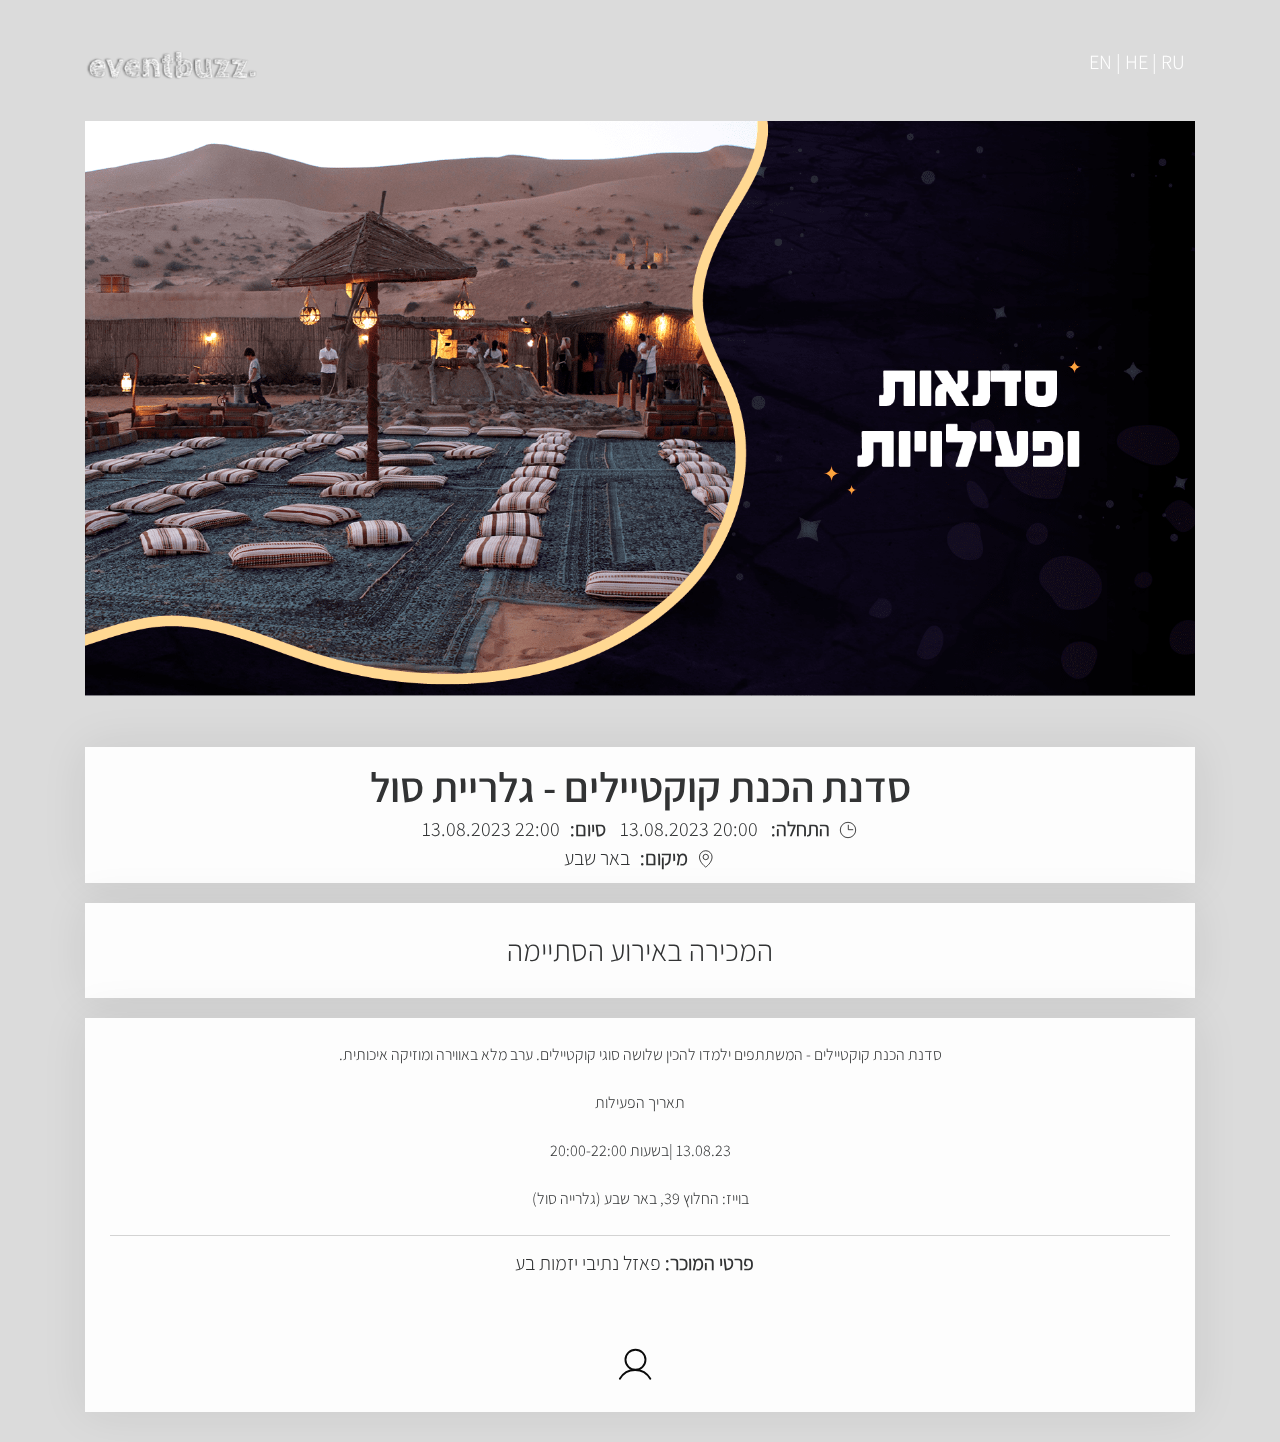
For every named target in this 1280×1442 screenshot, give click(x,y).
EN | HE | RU (1137, 62)
